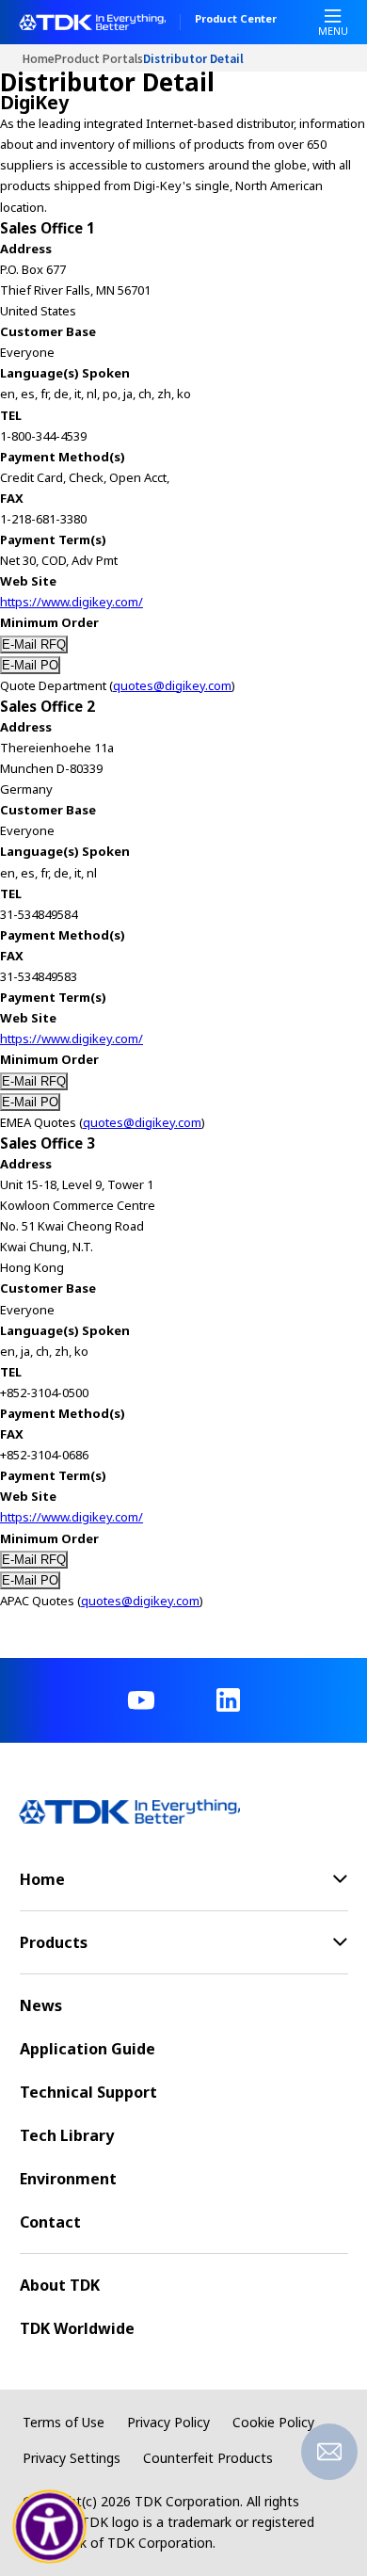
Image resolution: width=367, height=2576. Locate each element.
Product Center (236, 20)
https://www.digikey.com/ (72, 602)
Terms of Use (64, 2422)
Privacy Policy (168, 2422)
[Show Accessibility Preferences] (50, 2527)
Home (39, 58)
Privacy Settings (72, 2458)
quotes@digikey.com (172, 685)
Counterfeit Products (208, 2458)
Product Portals (99, 58)
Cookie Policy (273, 2422)
